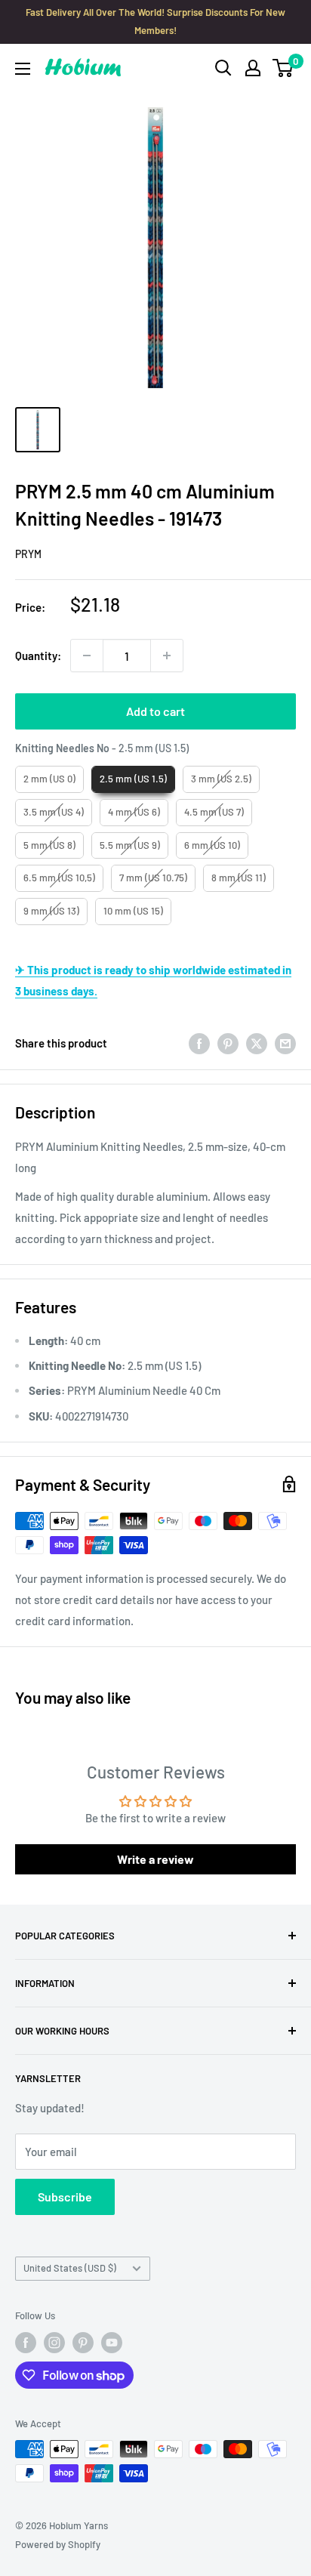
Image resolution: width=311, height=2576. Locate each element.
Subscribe (65, 2197)
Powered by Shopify (58, 2544)
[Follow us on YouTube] (112, 2343)
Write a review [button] (155, 1859)
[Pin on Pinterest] (228, 1043)
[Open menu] (23, 69)
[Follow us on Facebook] (26, 2343)
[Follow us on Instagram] (54, 2343)
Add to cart (155, 711)
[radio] (49, 779)
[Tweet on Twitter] (257, 1043)
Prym (28, 554)
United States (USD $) (70, 2268)
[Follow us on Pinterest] (83, 2343)
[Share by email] (285, 1043)
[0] (283, 68)
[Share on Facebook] (199, 1043)
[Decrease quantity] (87, 656)
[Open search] (223, 68)
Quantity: (38, 656)
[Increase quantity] (167, 656)
